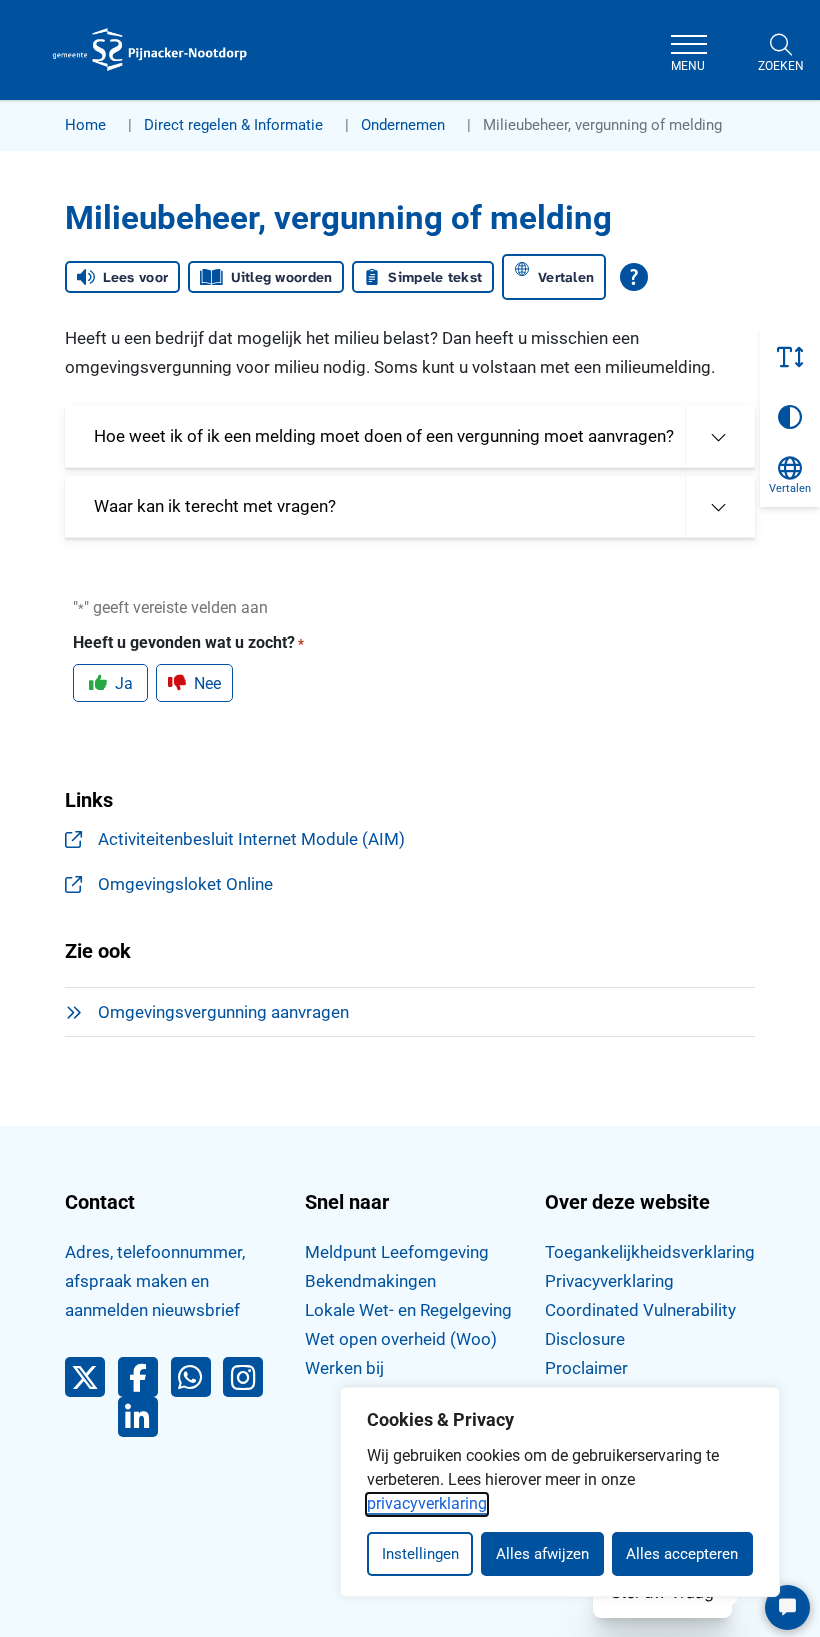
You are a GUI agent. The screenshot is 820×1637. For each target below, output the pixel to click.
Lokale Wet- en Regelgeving (408, 1310)
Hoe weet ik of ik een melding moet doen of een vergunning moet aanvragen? (384, 436)
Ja (124, 683)
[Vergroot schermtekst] (790, 357)
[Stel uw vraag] (787, 1607)
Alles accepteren (682, 1554)
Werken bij (344, 1368)
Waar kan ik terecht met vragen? (215, 506)
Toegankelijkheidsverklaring (650, 1252)
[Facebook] (144, 1382)
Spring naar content (56, 74)
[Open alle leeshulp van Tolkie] (634, 277)
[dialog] (560, 1492)
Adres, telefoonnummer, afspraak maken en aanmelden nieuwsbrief (155, 1281)
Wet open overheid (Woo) (401, 1339)
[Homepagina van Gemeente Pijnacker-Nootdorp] (150, 50)
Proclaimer (586, 1368)
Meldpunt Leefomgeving (397, 1252)
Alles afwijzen (542, 1554)
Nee (207, 683)
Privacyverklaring (609, 1281)
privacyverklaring (427, 1503)
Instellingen (420, 1554)
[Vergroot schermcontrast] (790, 417)
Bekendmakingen (370, 1281)
